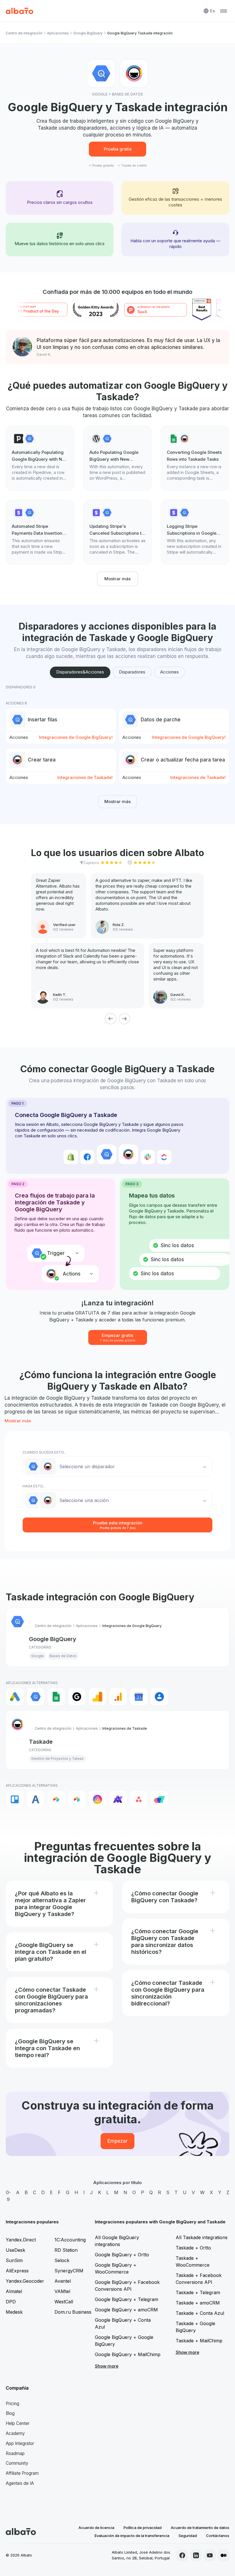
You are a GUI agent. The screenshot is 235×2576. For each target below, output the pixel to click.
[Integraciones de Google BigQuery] (36, 1697)
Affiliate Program (22, 2473)
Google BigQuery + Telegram (127, 2299)
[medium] (224, 2555)
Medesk (14, 2312)
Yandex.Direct (21, 2240)
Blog (10, 2413)
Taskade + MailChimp (199, 2341)
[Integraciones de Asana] (139, 1799)
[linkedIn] (196, 2555)
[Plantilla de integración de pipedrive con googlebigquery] (40, 458)
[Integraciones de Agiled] (36, 1799)
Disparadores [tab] (132, 672)
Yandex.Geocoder (25, 2281)
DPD (11, 2302)
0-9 (8, 2196)
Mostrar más (117, 579)
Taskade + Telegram (198, 2292)
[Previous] (111, 1019)
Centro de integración (24, 33)
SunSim (14, 2260)
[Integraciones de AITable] (97, 1799)
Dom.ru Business (73, 2312)
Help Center (18, 2423)
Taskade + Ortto (193, 2248)
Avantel (63, 2281)
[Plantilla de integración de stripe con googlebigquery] (40, 532)
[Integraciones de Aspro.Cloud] (159, 1799)
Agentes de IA (20, 2483)
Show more (107, 2366)
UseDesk (15, 2250)
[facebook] (182, 2555)
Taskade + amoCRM (198, 2303)
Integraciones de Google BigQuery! (76, 737)
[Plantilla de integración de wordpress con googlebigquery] (118, 458)
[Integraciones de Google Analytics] (97, 1697)
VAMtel (62, 2291)
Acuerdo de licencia (96, 2528)
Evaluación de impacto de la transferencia (132, 2536)
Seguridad (188, 2536)
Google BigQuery (88, 33)
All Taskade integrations (202, 2237)
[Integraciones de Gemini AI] (77, 1697)
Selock (62, 2260)
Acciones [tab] (170, 672)
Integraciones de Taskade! (85, 777)
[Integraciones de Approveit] (118, 1799)
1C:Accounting (70, 2240)
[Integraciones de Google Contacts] (159, 1697)
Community (17, 2463)
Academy (15, 2433)
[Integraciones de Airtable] (56, 1799)
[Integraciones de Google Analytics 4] (118, 1697)
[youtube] (210, 2555)
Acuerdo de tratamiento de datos (200, 2528)
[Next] (124, 1019)
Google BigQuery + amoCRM (126, 2310)
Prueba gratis (118, 149)
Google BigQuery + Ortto (122, 2255)
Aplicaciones (58, 33)
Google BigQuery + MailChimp (128, 2354)
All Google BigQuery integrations (117, 2241)
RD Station (66, 2250)
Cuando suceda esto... (44, 1452)
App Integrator (20, 2443)
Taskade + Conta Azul (200, 2313)
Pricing (12, 2404)
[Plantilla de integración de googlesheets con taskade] (195, 458)
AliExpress (17, 2271)
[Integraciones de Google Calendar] (139, 1697)
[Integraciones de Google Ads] (15, 1697)
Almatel (14, 2291)
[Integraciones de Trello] (15, 1799)
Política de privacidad (143, 2528)
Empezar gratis (118, 1337)
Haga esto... (34, 1486)
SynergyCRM (69, 2271)
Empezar (117, 2141)
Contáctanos (218, 2536)
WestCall (64, 2302)
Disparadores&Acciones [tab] (80, 672)
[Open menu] (224, 11)
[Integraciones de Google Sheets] (56, 1697)
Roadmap (15, 2453)
